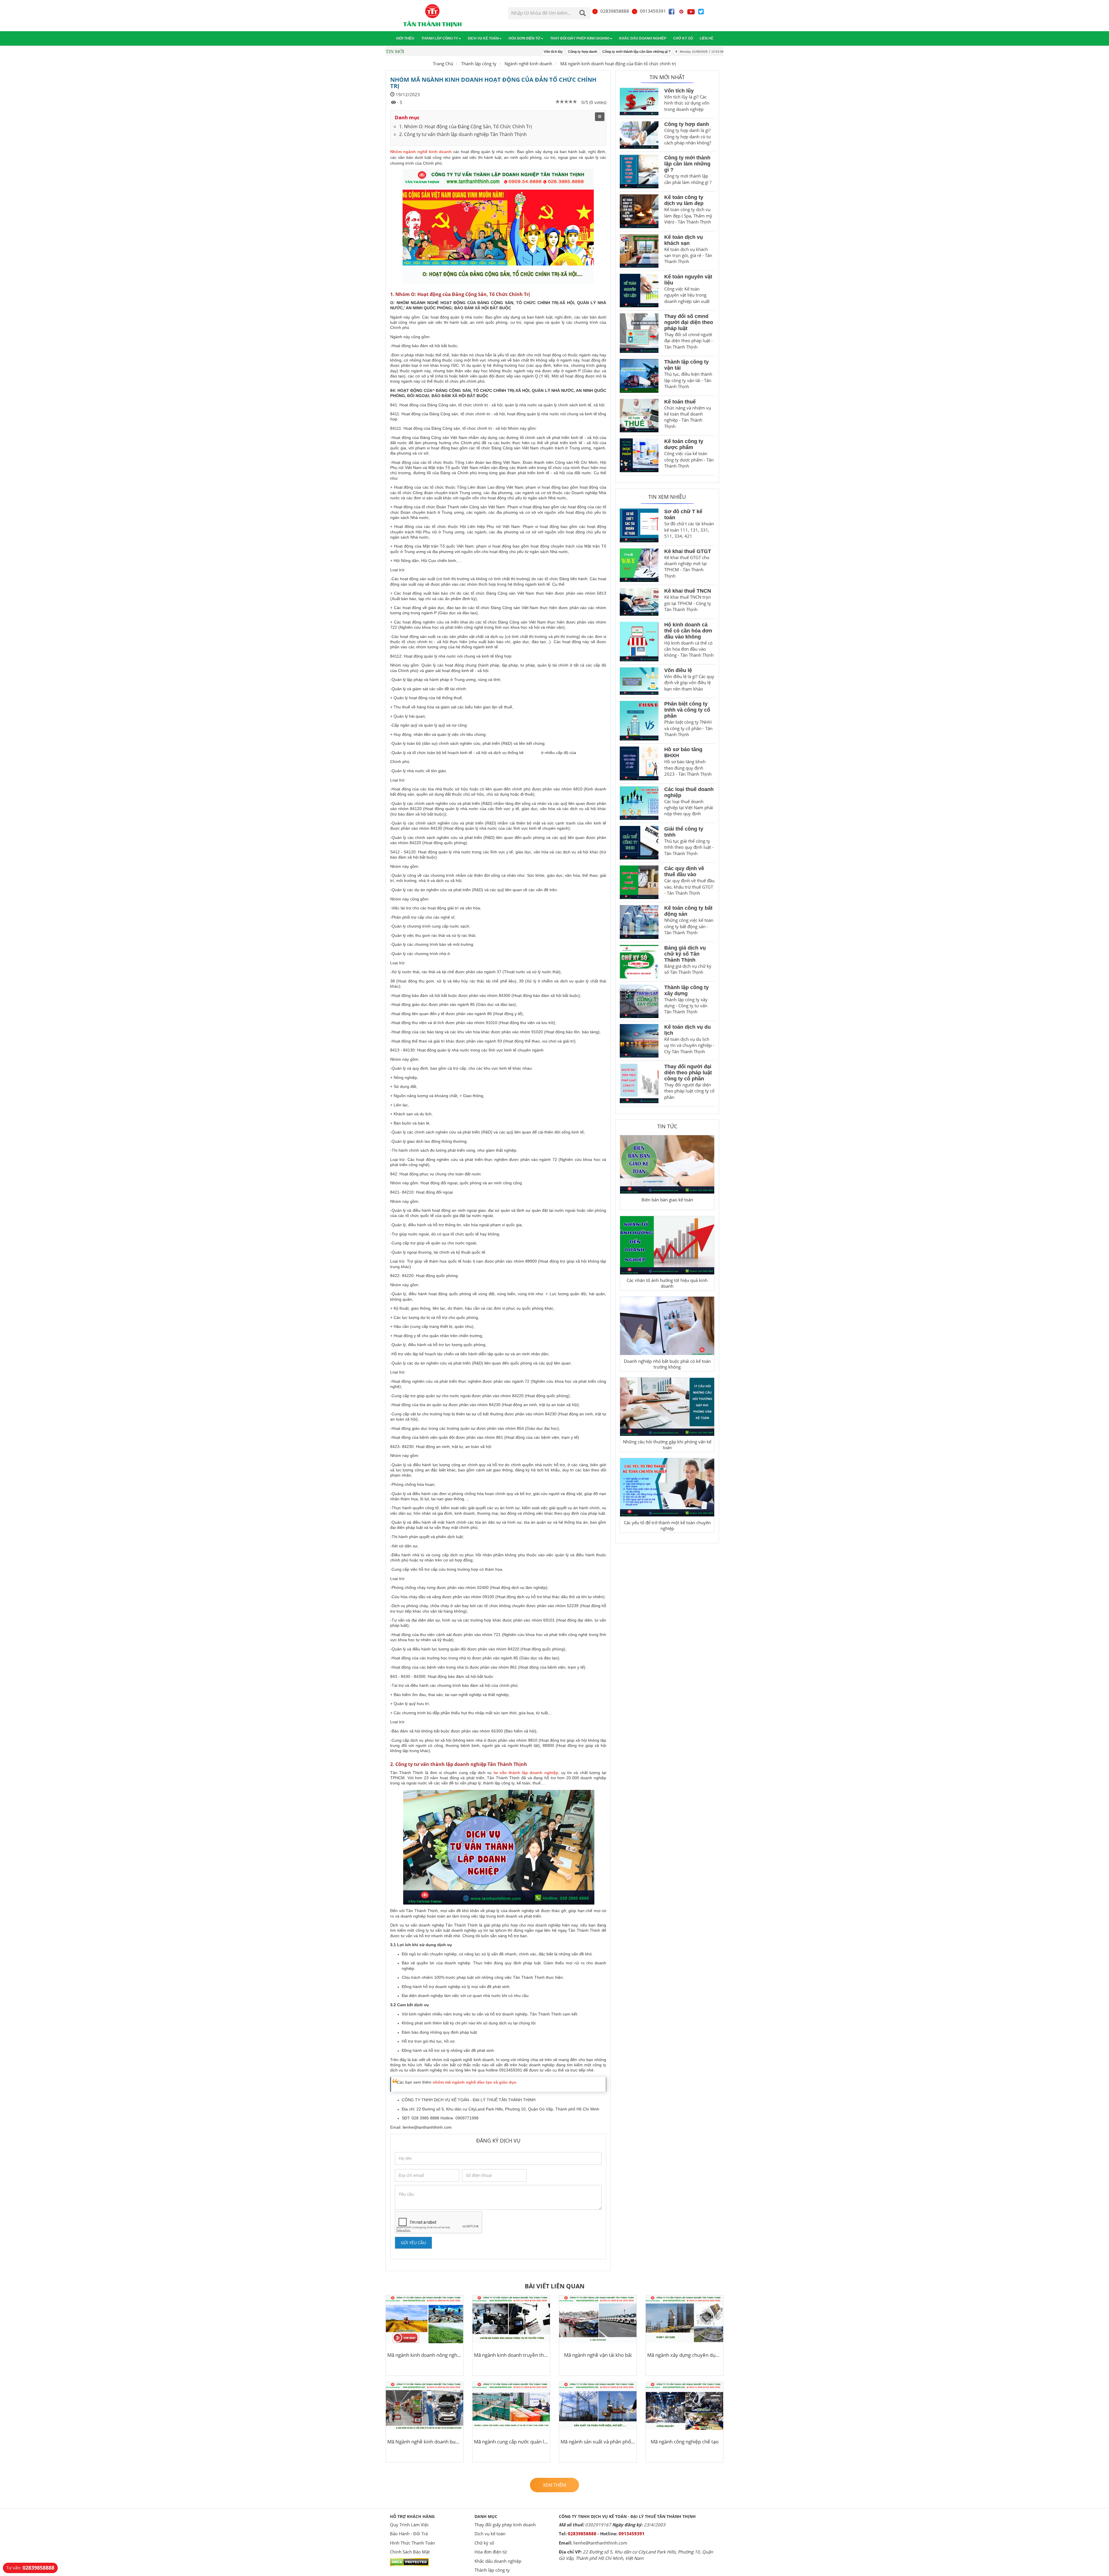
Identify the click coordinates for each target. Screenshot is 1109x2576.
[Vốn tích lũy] (639, 102)
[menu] (600, 117)
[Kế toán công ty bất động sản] (639, 922)
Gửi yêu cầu (413, 2243)
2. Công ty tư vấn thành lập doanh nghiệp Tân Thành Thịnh (463, 134)
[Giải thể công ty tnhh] (639, 843)
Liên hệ (707, 38)
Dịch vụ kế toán (483, 38)
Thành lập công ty (440, 38)
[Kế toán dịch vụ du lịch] (639, 1041)
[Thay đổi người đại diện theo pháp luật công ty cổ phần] (639, 1083)
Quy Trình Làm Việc (409, 2525)
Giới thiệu (405, 38)
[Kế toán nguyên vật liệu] (639, 291)
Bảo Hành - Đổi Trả (409, 2534)
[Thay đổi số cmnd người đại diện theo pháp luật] (639, 333)
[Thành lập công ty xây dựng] (639, 1001)
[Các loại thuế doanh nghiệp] (639, 803)
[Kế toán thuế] (639, 416)
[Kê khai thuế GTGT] (639, 565)
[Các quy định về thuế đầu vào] (639, 882)
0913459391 (653, 11)
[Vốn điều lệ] (639, 681)
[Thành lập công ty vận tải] (639, 376)
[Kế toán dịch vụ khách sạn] (639, 251)
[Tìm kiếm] (583, 14)
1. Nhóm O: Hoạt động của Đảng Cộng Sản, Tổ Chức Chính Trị (466, 126)
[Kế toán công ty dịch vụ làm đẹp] (639, 211)
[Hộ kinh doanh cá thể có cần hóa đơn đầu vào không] (639, 642)
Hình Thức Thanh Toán (412, 2543)
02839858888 (615, 11)
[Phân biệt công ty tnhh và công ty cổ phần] (639, 721)
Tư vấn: (30, 2568)
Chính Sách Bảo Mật (410, 2552)
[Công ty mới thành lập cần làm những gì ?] (639, 172)
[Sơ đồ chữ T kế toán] (639, 525)
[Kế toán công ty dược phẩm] (639, 455)
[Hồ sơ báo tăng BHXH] (639, 763)
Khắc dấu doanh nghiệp (643, 38)
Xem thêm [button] (554, 2485)
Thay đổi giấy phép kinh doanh (580, 38)
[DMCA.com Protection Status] (409, 2562)
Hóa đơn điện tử (524, 38)
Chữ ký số (683, 38)
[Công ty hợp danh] (639, 135)
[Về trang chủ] (432, 16)
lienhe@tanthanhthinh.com (427, 2127)
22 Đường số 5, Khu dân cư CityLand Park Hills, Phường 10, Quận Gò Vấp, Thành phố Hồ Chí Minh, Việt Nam (636, 2555)
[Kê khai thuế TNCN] (639, 602)
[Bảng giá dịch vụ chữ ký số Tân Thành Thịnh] (639, 962)
